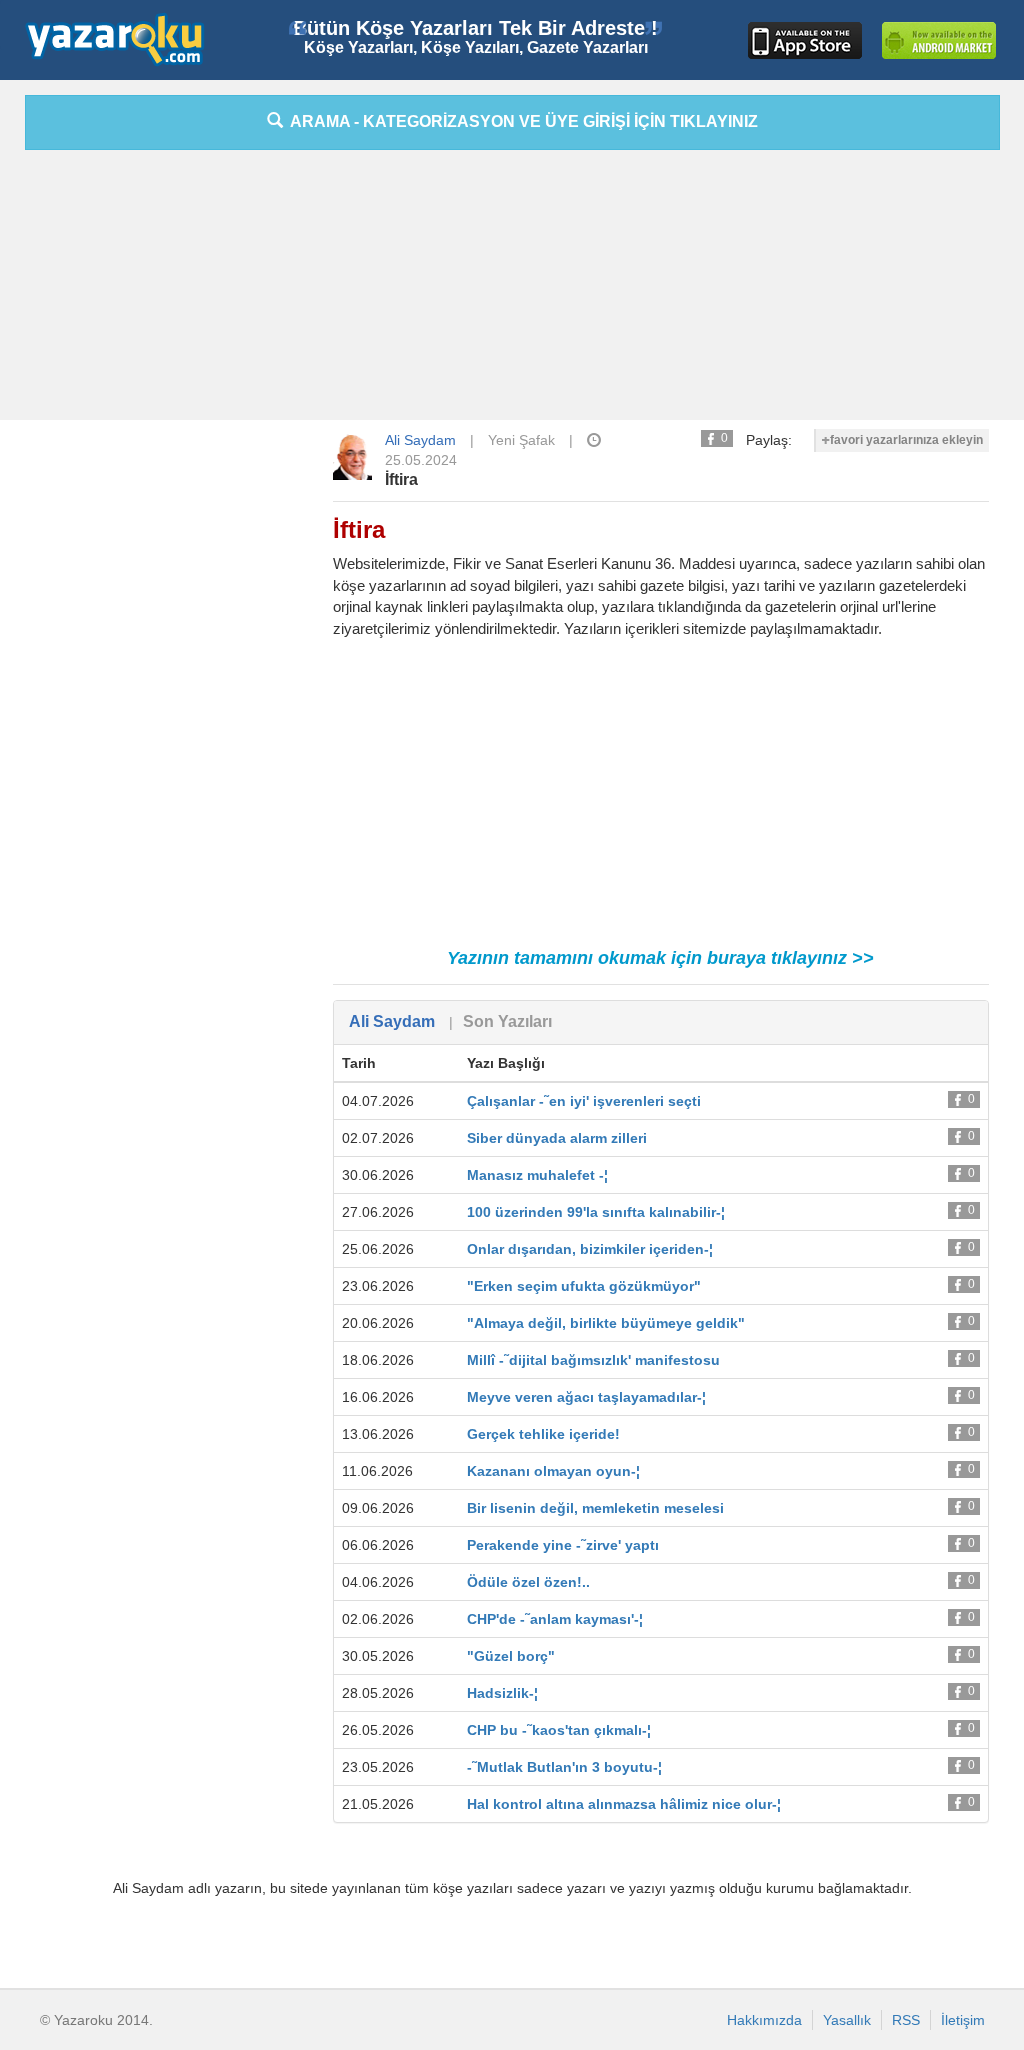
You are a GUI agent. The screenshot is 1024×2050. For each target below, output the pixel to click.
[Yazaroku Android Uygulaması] (939, 40)
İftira (401, 479)
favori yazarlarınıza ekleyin (906, 440)
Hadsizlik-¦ (502, 1693)
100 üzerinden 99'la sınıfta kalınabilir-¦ (596, 1212)
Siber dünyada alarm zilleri (557, 1138)
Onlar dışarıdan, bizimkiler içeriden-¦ (590, 1249)
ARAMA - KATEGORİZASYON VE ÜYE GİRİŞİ (520, 121)
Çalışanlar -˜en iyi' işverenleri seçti (584, 1101)
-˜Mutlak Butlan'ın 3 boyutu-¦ (564, 1767)
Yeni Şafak (521, 440)
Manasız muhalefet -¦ (537, 1175)
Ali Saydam (420, 440)
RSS (906, 2020)
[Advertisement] (512, 290)
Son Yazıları (507, 1021)
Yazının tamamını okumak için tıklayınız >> (660, 958)
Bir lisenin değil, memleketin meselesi (595, 1508)
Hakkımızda (764, 2020)
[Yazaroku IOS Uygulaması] (805, 40)
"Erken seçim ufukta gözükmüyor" (584, 1286)
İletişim (963, 2020)
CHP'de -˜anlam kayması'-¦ (555, 1619)
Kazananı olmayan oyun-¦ (553, 1471)
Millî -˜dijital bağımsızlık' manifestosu (593, 1360)
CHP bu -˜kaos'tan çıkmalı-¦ (559, 1730)
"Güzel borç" (511, 1656)
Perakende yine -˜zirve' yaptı (563, 1545)
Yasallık (847, 2020)
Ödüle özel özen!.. (528, 1582)
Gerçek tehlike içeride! (543, 1434)
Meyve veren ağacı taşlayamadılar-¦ (586, 1397)
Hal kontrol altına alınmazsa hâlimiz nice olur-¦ (624, 1804)
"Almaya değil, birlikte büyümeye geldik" (606, 1323)
